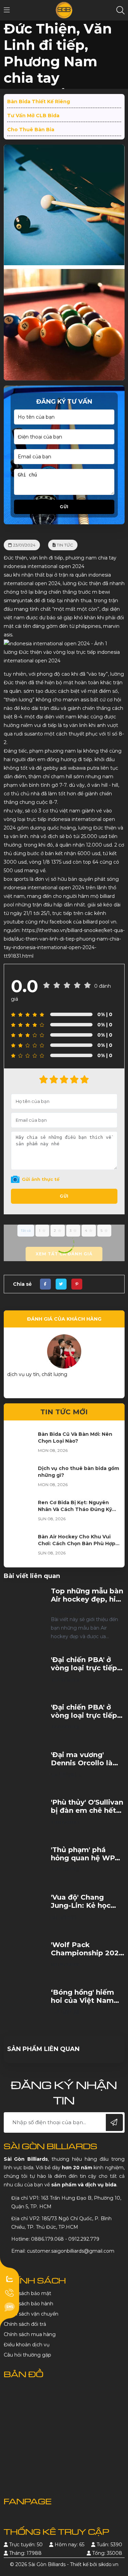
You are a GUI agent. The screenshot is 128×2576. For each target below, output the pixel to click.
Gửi (64, 507)
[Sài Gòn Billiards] (64, 10)
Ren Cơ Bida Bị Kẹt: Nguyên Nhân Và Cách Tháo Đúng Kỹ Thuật (75, 1509)
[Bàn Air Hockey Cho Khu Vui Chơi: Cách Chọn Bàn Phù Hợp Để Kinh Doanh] (21, 1547)
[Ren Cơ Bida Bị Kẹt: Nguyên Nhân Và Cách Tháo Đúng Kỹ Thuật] (21, 1513)
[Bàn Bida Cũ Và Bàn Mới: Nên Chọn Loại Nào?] (21, 1444)
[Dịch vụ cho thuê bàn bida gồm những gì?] (21, 1479)
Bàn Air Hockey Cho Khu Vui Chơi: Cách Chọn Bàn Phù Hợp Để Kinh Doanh (77, 1543)
